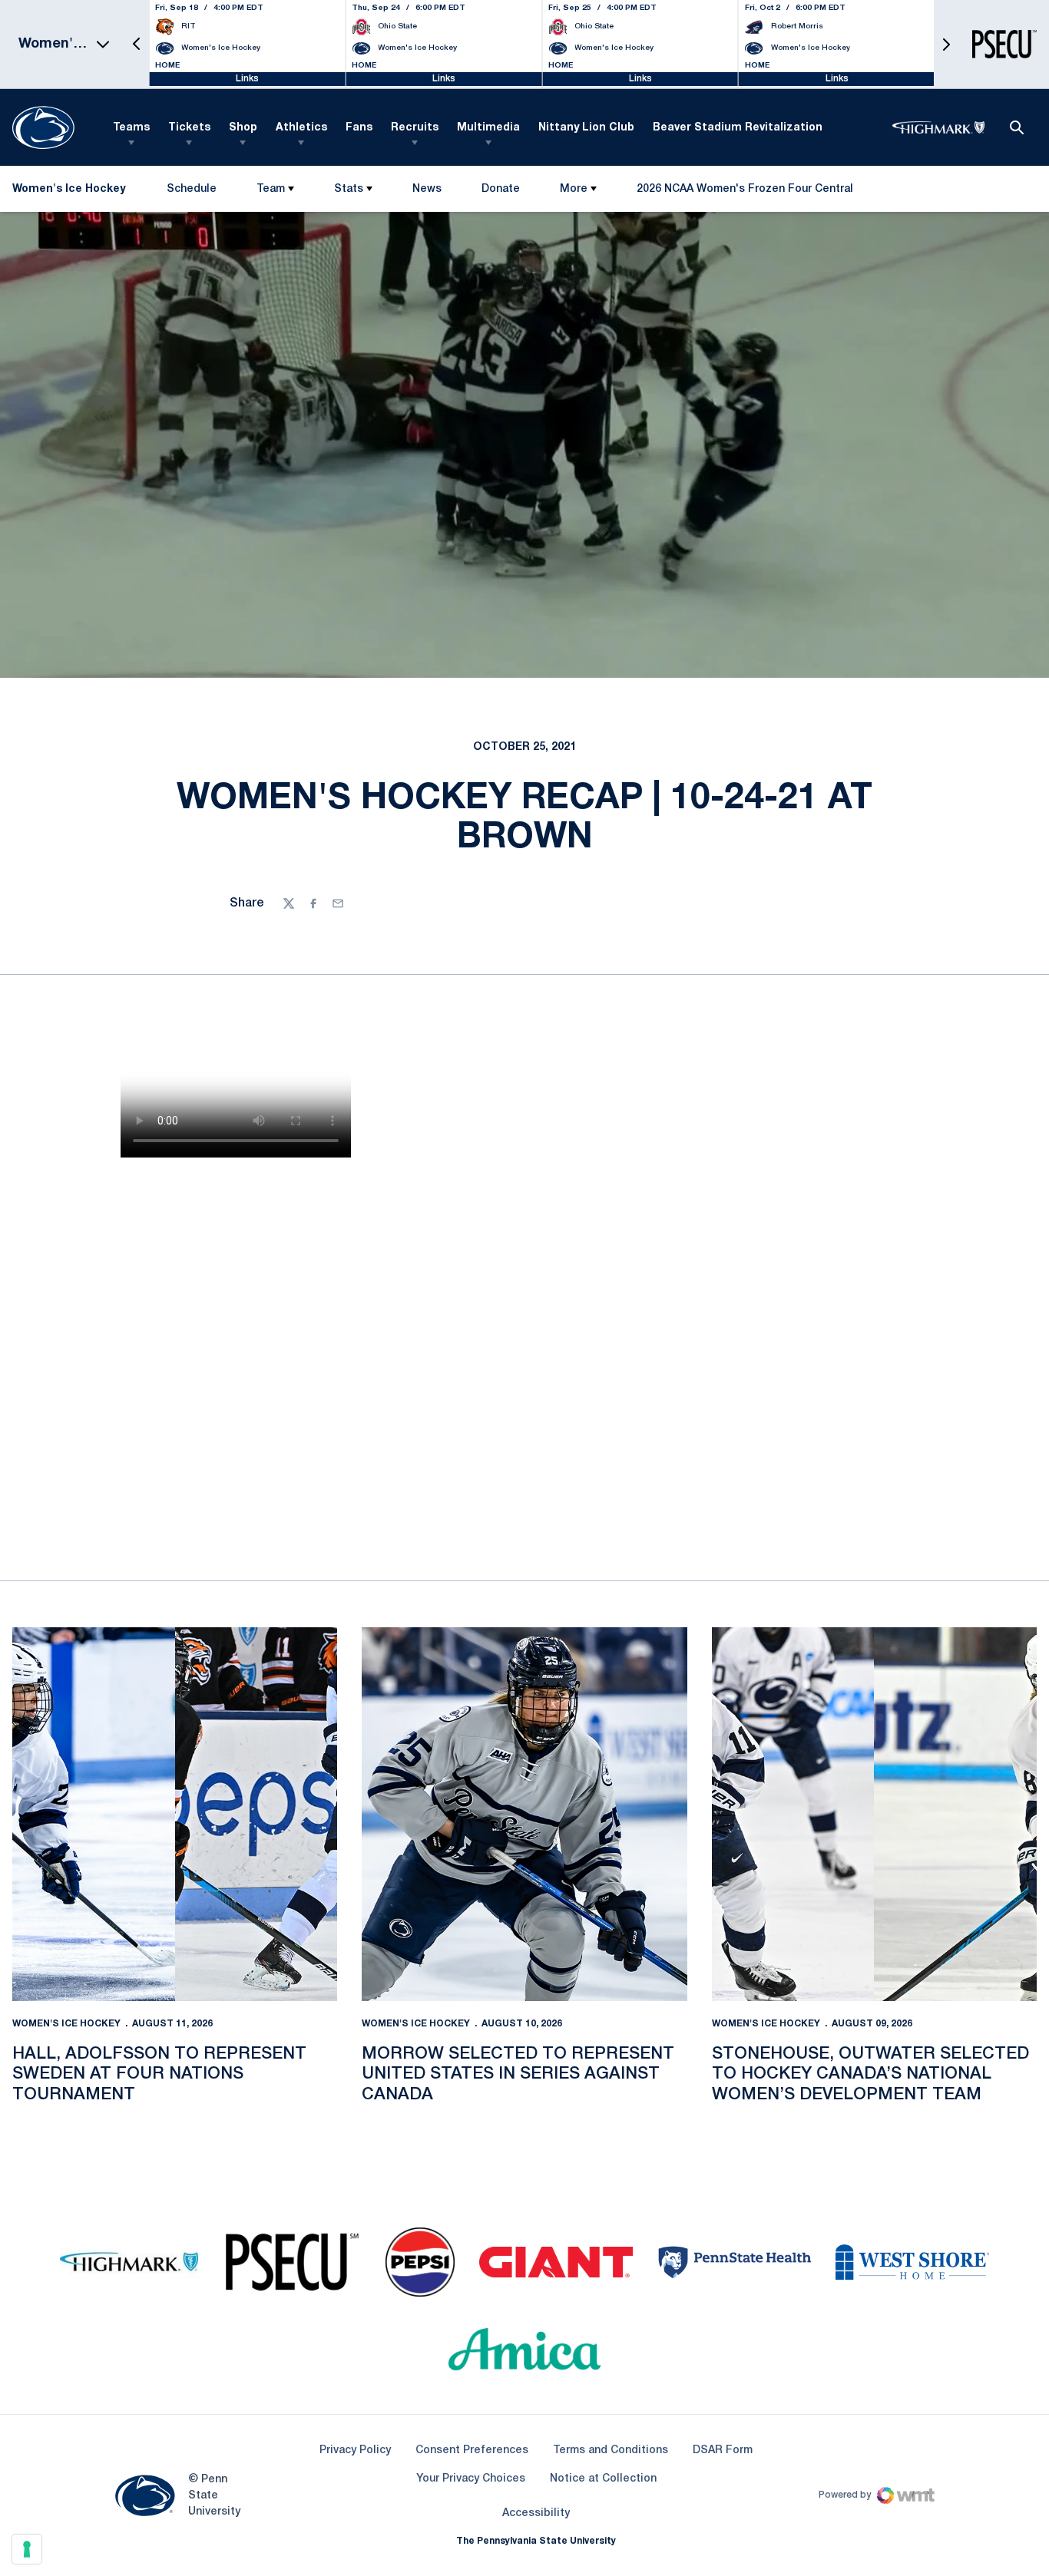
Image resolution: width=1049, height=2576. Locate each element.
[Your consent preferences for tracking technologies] (27, 2549)
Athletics (301, 128)
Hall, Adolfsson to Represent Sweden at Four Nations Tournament (159, 2074)
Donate (500, 192)
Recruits (415, 128)
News (427, 189)
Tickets (189, 128)
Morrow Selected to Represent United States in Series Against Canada (518, 2074)
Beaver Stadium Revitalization (738, 128)
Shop (243, 128)
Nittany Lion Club (586, 128)
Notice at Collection (603, 2479)
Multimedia (488, 128)
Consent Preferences (472, 2451)
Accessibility (536, 2513)
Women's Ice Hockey (66, 2024)
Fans (359, 128)
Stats (349, 189)
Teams (131, 128)
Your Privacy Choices (471, 2479)
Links (247, 79)
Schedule (192, 189)
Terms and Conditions (611, 2451)
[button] (137, 44)
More (574, 189)
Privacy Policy (355, 2451)
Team (271, 189)
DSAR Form (723, 2451)
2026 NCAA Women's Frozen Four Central (745, 192)
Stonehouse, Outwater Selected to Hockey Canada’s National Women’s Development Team (870, 2074)
